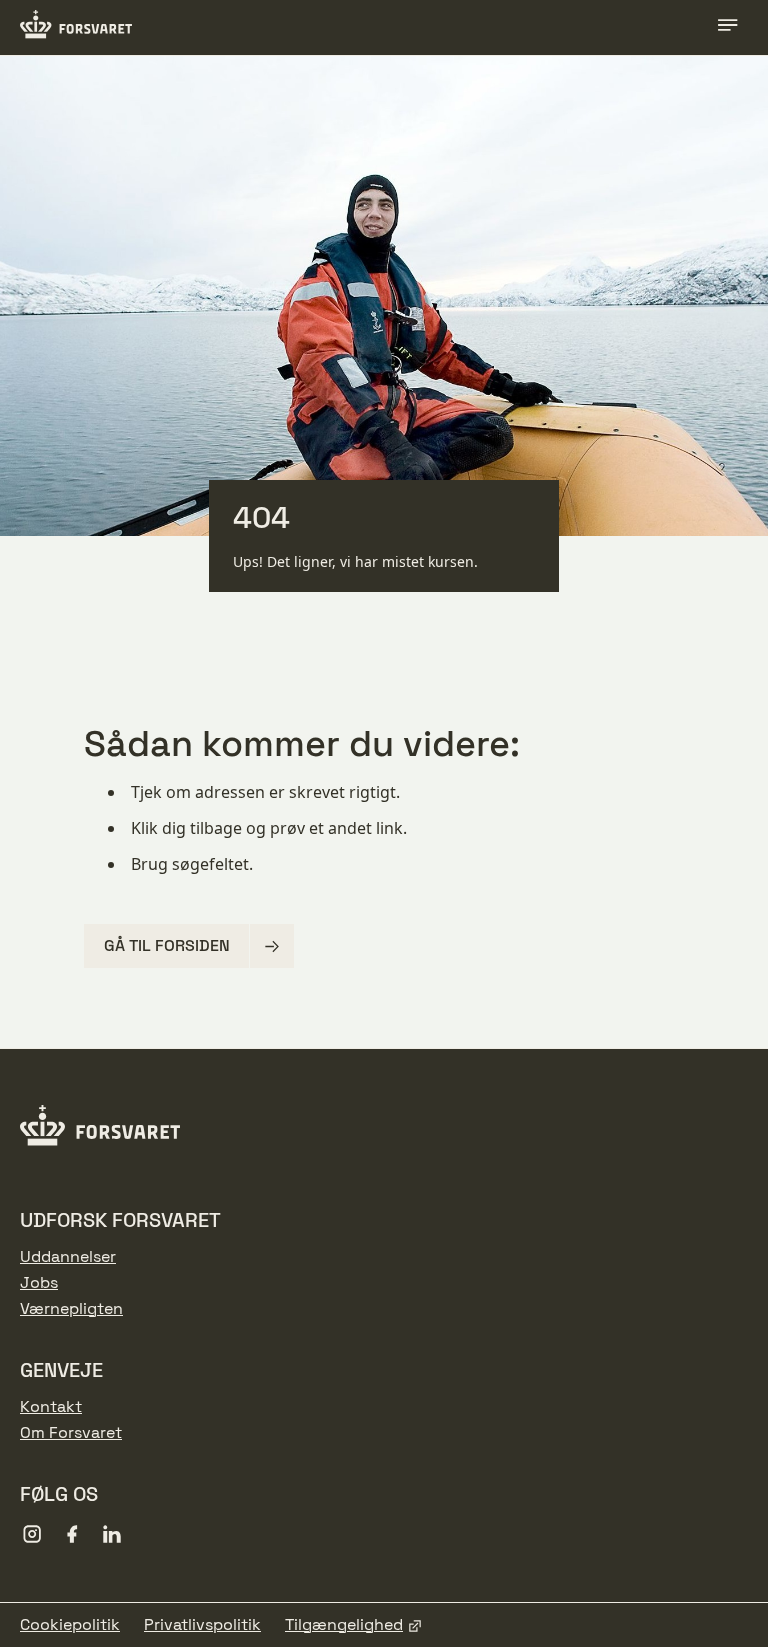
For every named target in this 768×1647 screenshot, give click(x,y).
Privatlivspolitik (202, 1625)
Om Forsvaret (71, 1433)
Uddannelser (68, 1257)
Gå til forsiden (167, 945)
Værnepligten (71, 1309)
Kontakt (51, 1407)
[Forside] (76, 27)
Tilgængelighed (344, 1625)
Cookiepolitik (70, 1625)
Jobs (39, 1283)
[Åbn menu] (728, 28)
